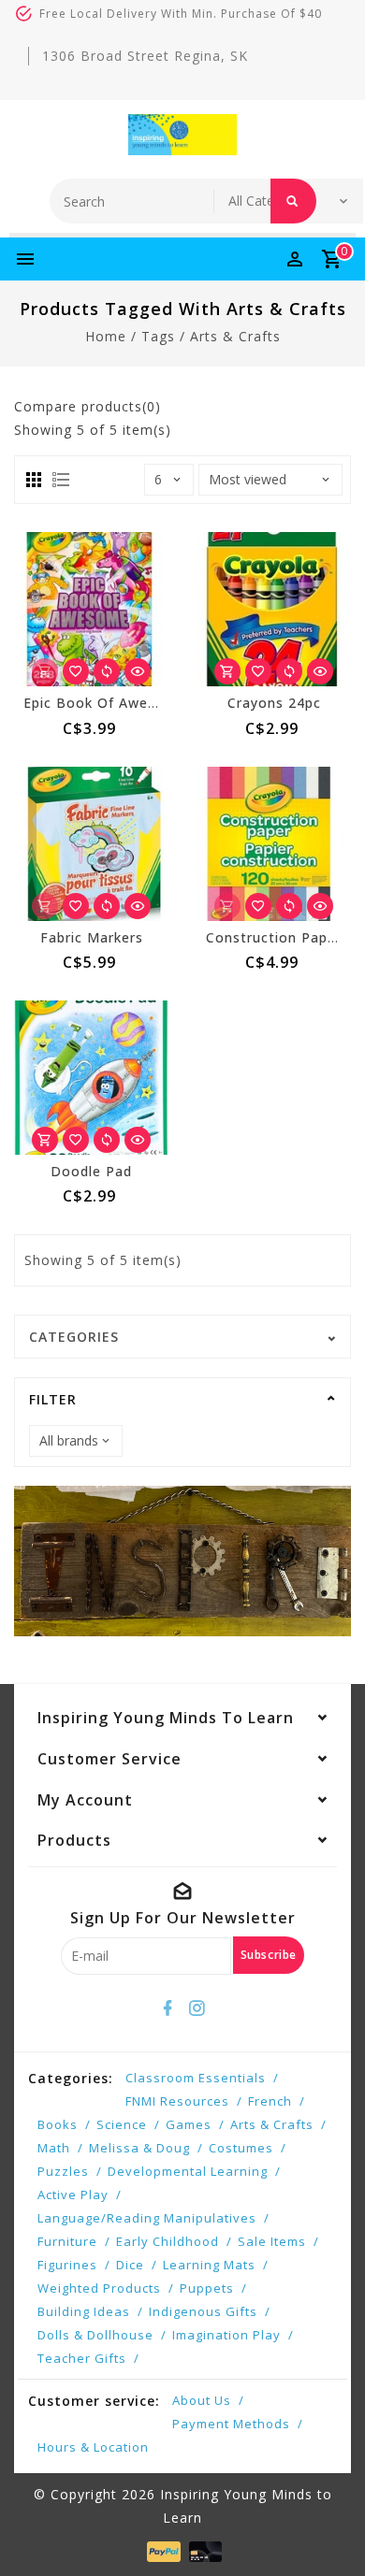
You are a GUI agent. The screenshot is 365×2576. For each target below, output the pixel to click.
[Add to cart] (227, 671)
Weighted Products (99, 2288)
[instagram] (197, 2008)
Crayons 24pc (274, 703)
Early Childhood (168, 2241)
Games (189, 2124)
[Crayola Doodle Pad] (91, 1078)
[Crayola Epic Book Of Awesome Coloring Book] (91, 609)
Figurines (67, 2265)
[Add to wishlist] (76, 671)
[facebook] (168, 2008)
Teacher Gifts (82, 2358)
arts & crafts (235, 336)
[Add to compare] (107, 671)
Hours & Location (93, 2447)
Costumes (241, 2148)
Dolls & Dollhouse (95, 2335)
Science (122, 2124)
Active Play (73, 2195)
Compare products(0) (88, 406)
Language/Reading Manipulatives (147, 2218)
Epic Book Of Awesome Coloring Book (157, 703)
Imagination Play (226, 2335)
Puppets (207, 2288)
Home (106, 336)
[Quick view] (138, 671)
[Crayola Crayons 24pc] (274, 609)
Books (58, 2124)
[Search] (293, 201)
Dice (130, 2265)
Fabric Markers (92, 937)
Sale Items (272, 2241)
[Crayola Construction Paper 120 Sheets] (274, 844)
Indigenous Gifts (203, 2311)
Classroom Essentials (196, 2078)
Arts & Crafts (272, 2124)
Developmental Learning (188, 2171)
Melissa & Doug (139, 2148)
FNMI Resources (177, 2101)
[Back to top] (328, 2529)
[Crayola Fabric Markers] (91, 844)
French (270, 2101)
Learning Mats (209, 2265)
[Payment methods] (161, 2550)
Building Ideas (84, 2311)
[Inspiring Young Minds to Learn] (182, 135)
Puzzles (63, 2171)
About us (202, 2400)
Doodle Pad (91, 1171)
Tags (158, 336)
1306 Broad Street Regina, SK (145, 56)
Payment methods (231, 2424)
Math (54, 2148)
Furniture (67, 2241)
